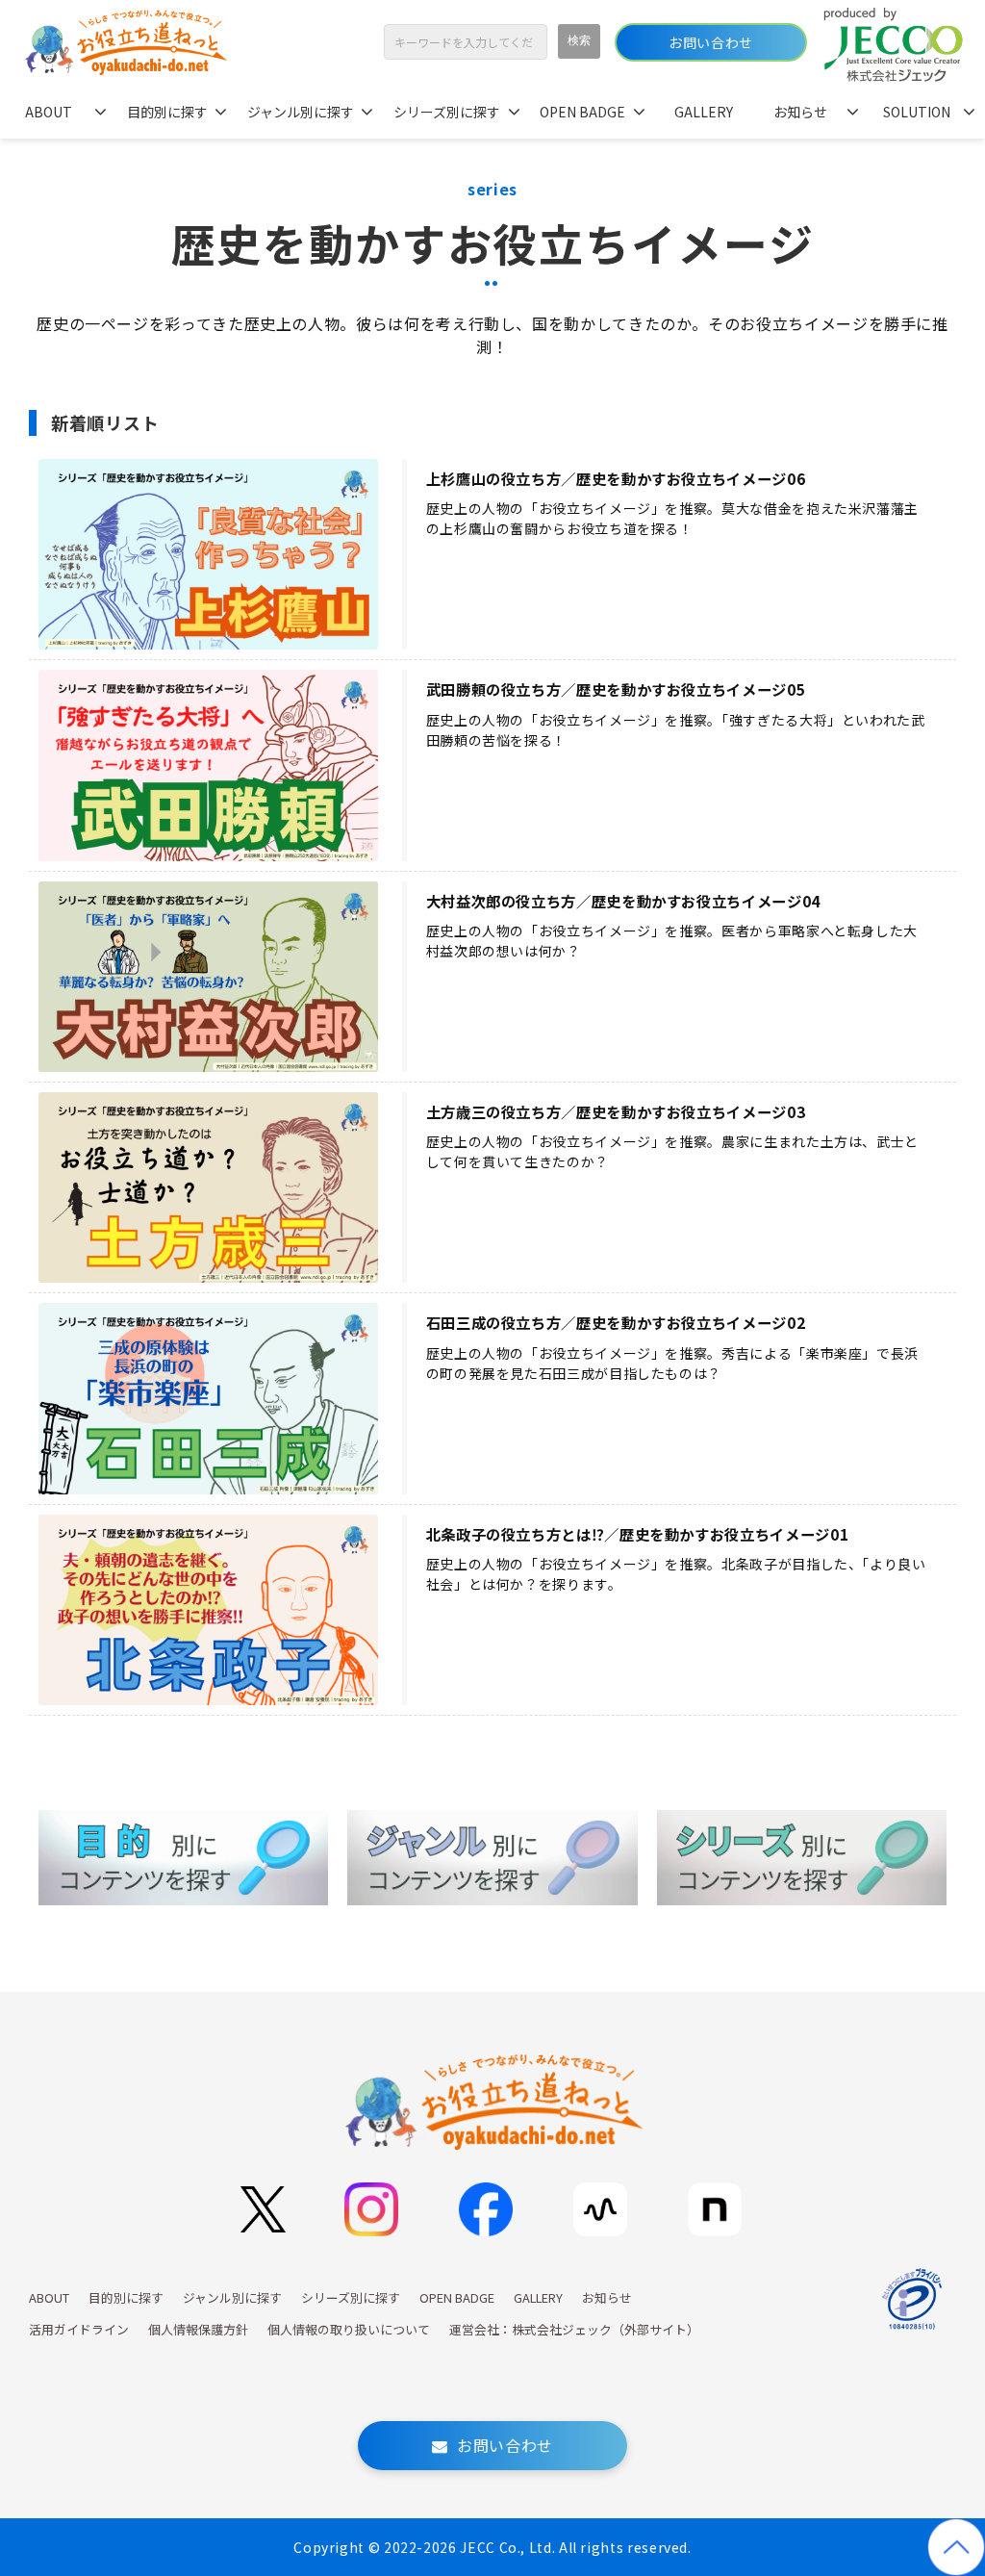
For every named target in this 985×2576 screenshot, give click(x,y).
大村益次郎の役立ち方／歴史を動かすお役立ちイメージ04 (623, 901)
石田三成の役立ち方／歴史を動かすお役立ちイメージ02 (616, 1323)
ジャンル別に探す (301, 112)
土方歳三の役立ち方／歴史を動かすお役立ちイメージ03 (616, 1112)
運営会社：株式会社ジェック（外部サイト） (574, 2329)
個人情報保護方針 (198, 2329)
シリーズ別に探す (447, 112)
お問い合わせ (710, 42)
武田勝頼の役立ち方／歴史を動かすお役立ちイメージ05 (616, 689)
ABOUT (49, 112)
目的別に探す (167, 112)
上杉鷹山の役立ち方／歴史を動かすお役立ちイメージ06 (616, 479)
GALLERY (704, 112)
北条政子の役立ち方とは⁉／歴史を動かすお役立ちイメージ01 (638, 1534)
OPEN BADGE (582, 112)
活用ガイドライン (79, 2329)
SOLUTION (917, 112)
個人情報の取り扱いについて (349, 2329)
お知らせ (800, 112)
